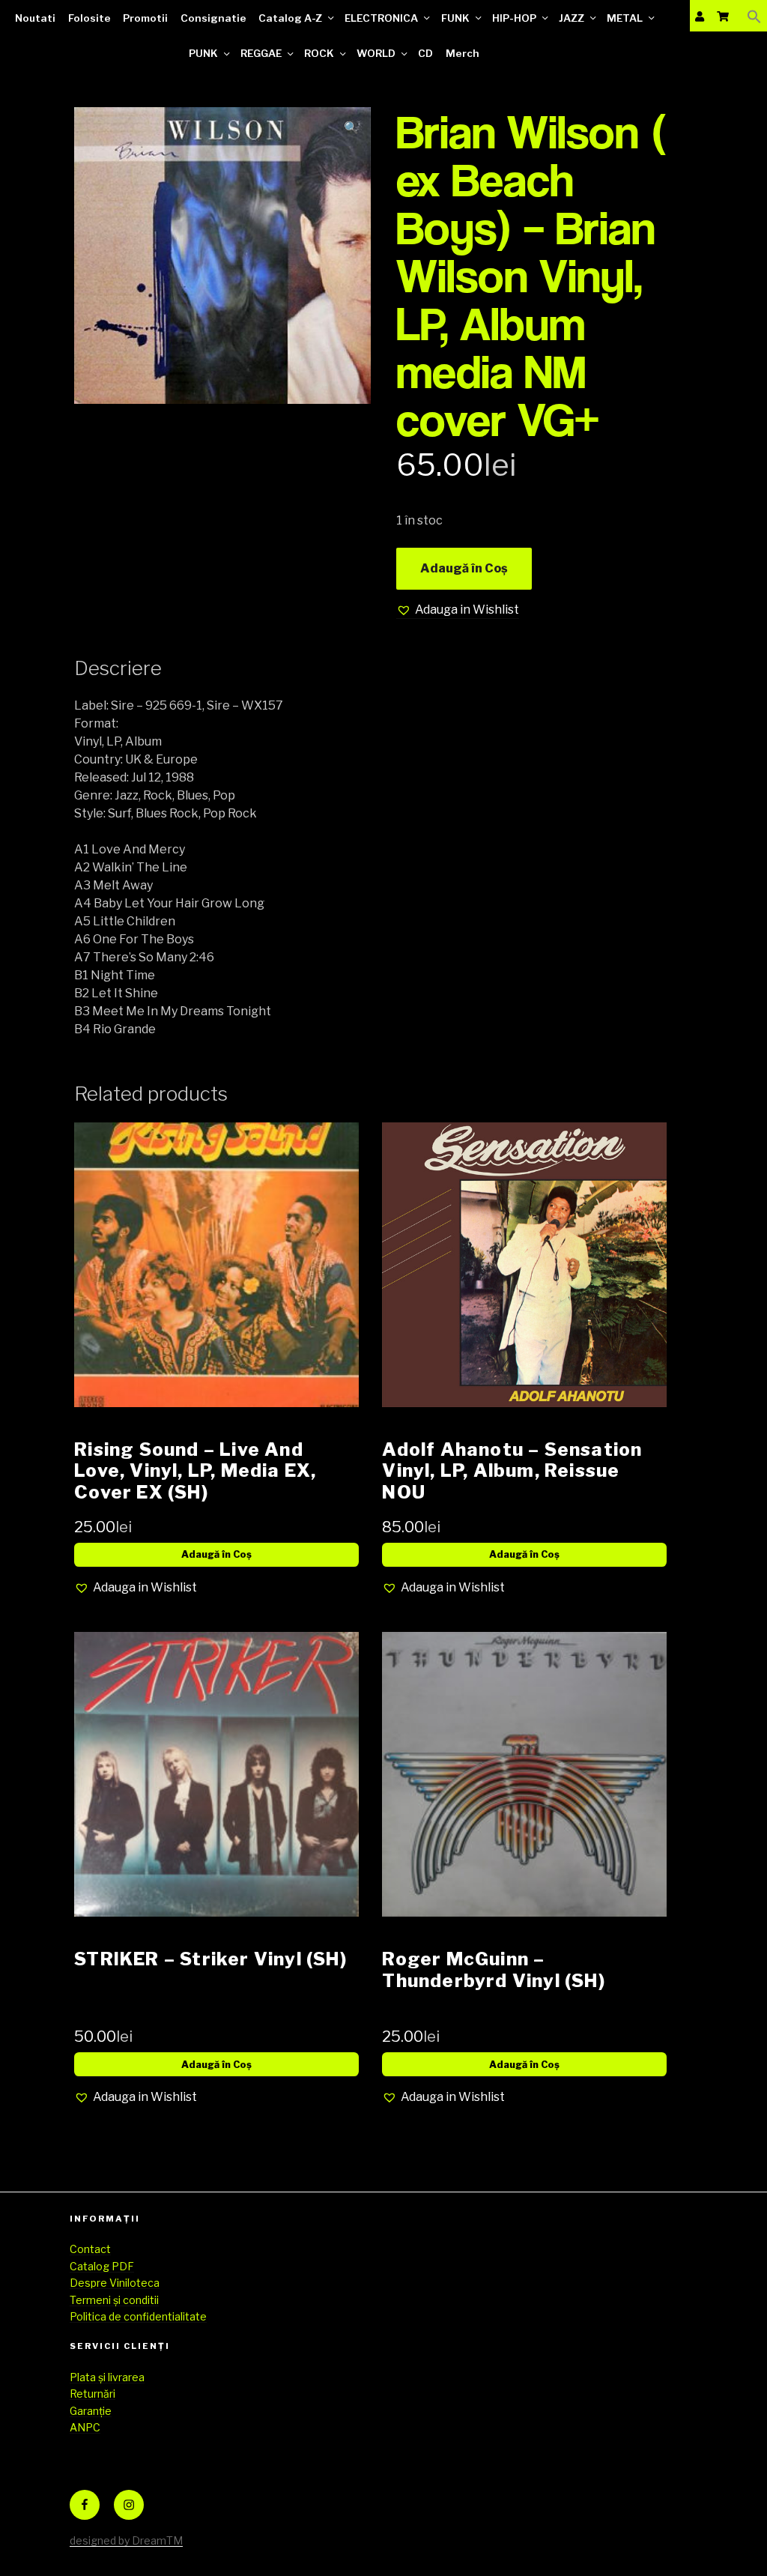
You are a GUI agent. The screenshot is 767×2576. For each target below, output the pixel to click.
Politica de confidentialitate (138, 2316)
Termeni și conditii (114, 2300)
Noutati (35, 18)
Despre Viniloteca (115, 2283)
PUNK (203, 53)
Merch (463, 53)
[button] (754, 16)
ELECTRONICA (381, 18)
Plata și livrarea (107, 2377)
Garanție (91, 2411)
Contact (90, 2249)
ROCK (319, 53)
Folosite (90, 18)
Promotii (145, 18)
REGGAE (261, 53)
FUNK (455, 18)
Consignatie (213, 18)
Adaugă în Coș (464, 568)
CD (425, 53)
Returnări (93, 2394)
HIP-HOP (514, 18)
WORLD (376, 53)
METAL (625, 18)
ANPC (85, 2427)
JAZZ (572, 18)
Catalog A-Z (290, 18)
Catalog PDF (102, 2266)
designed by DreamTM (126, 2540)
